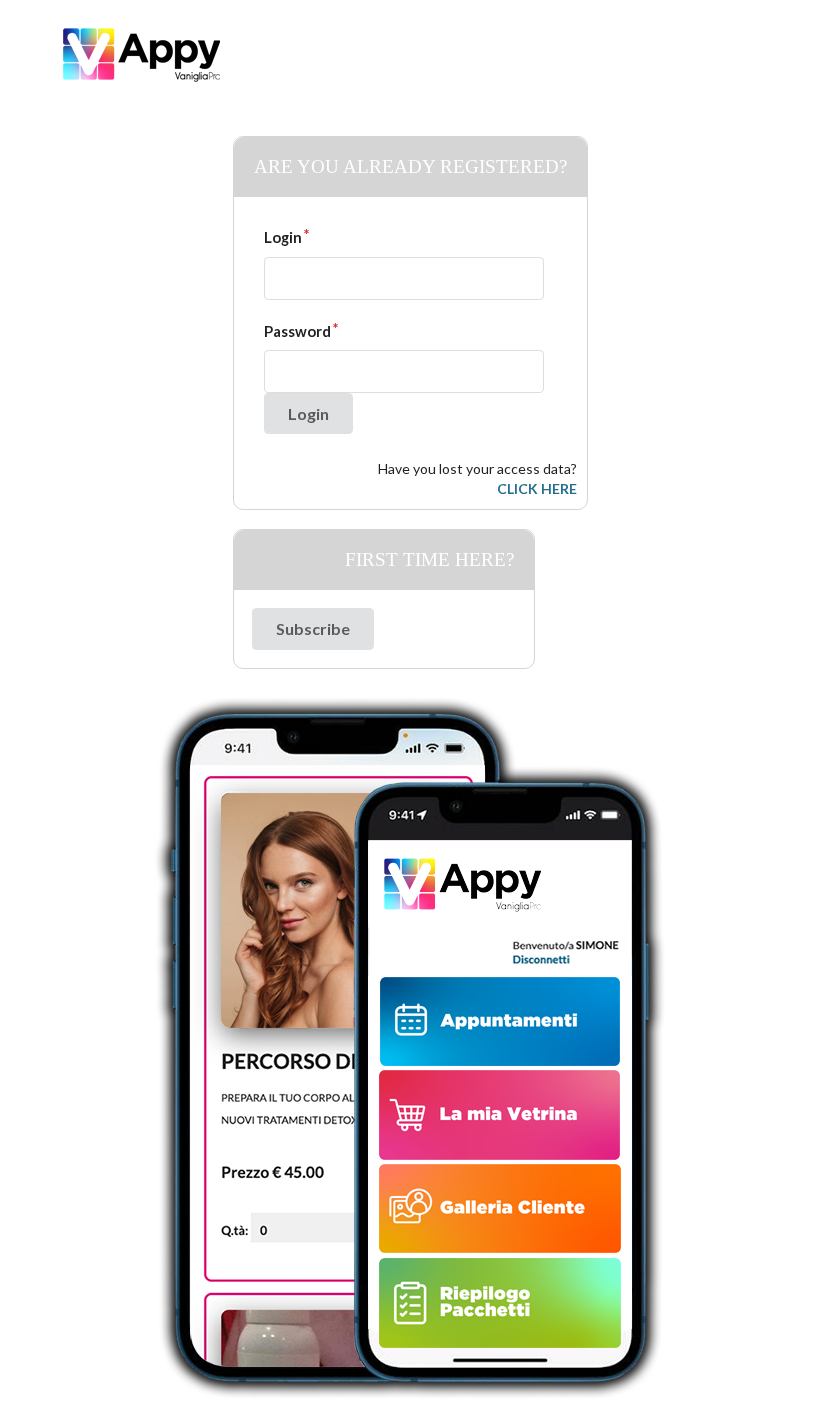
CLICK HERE (537, 488)
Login (283, 237)
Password (297, 331)
